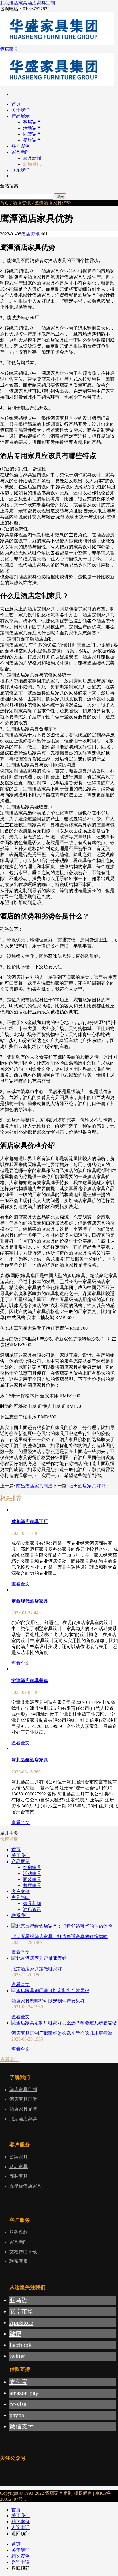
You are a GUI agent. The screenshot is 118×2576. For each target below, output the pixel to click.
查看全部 (9, 2060)
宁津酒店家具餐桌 (30, 1681)
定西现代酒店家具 (30, 1601)
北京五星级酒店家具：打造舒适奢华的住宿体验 (60, 1937)
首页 (5, 203)
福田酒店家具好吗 (87, 1486)
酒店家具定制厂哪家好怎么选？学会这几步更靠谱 (62, 2033)
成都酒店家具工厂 (30, 1522)
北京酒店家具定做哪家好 (37, 1969)
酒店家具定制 (41, 3)
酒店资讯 (22, 203)
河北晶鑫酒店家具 (30, 1760)
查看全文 (21, 1584)
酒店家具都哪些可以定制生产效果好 (48, 2001)
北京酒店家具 (14, 3)
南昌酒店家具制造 (34, 1486)
